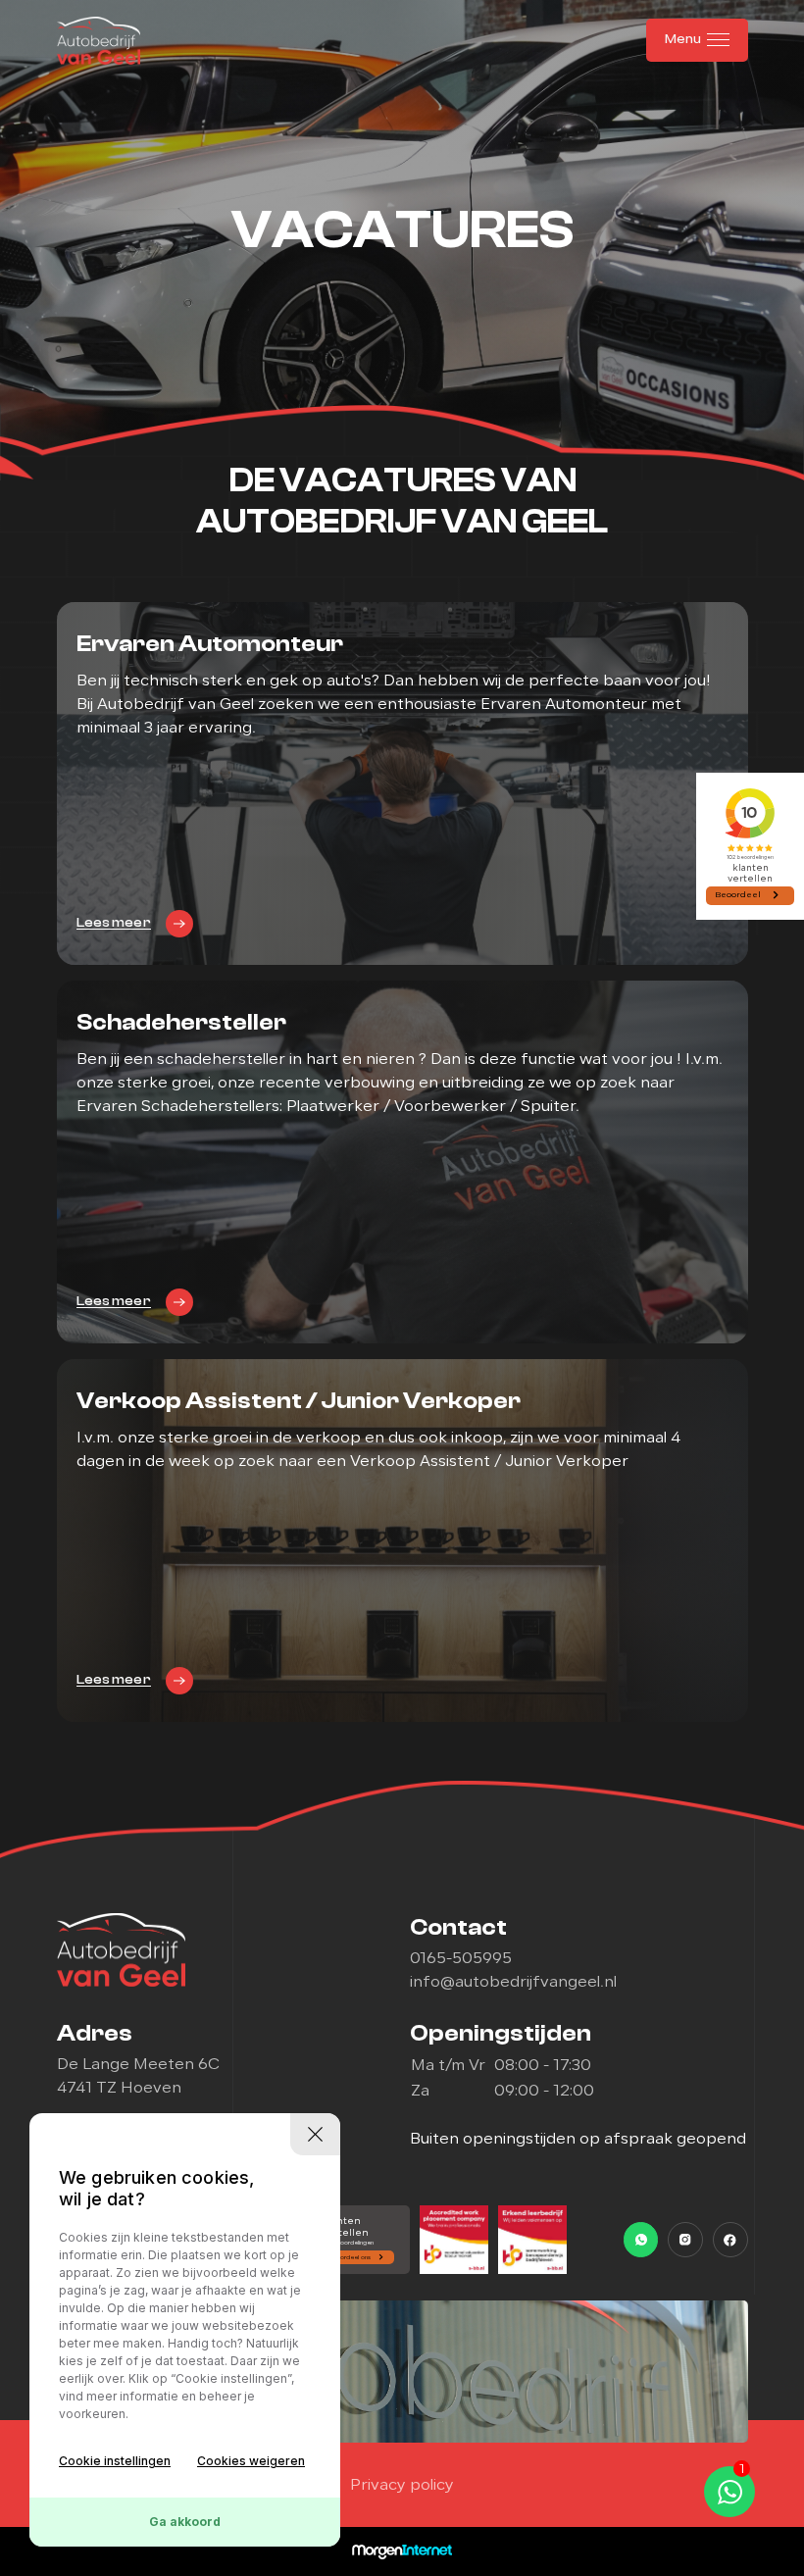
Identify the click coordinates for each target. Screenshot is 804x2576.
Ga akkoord (185, 2522)
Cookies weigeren (251, 2461)
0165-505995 (461, 1959)
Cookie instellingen (115, 2461)
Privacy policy (402, 2486)
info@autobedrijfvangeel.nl (513, 1983)
